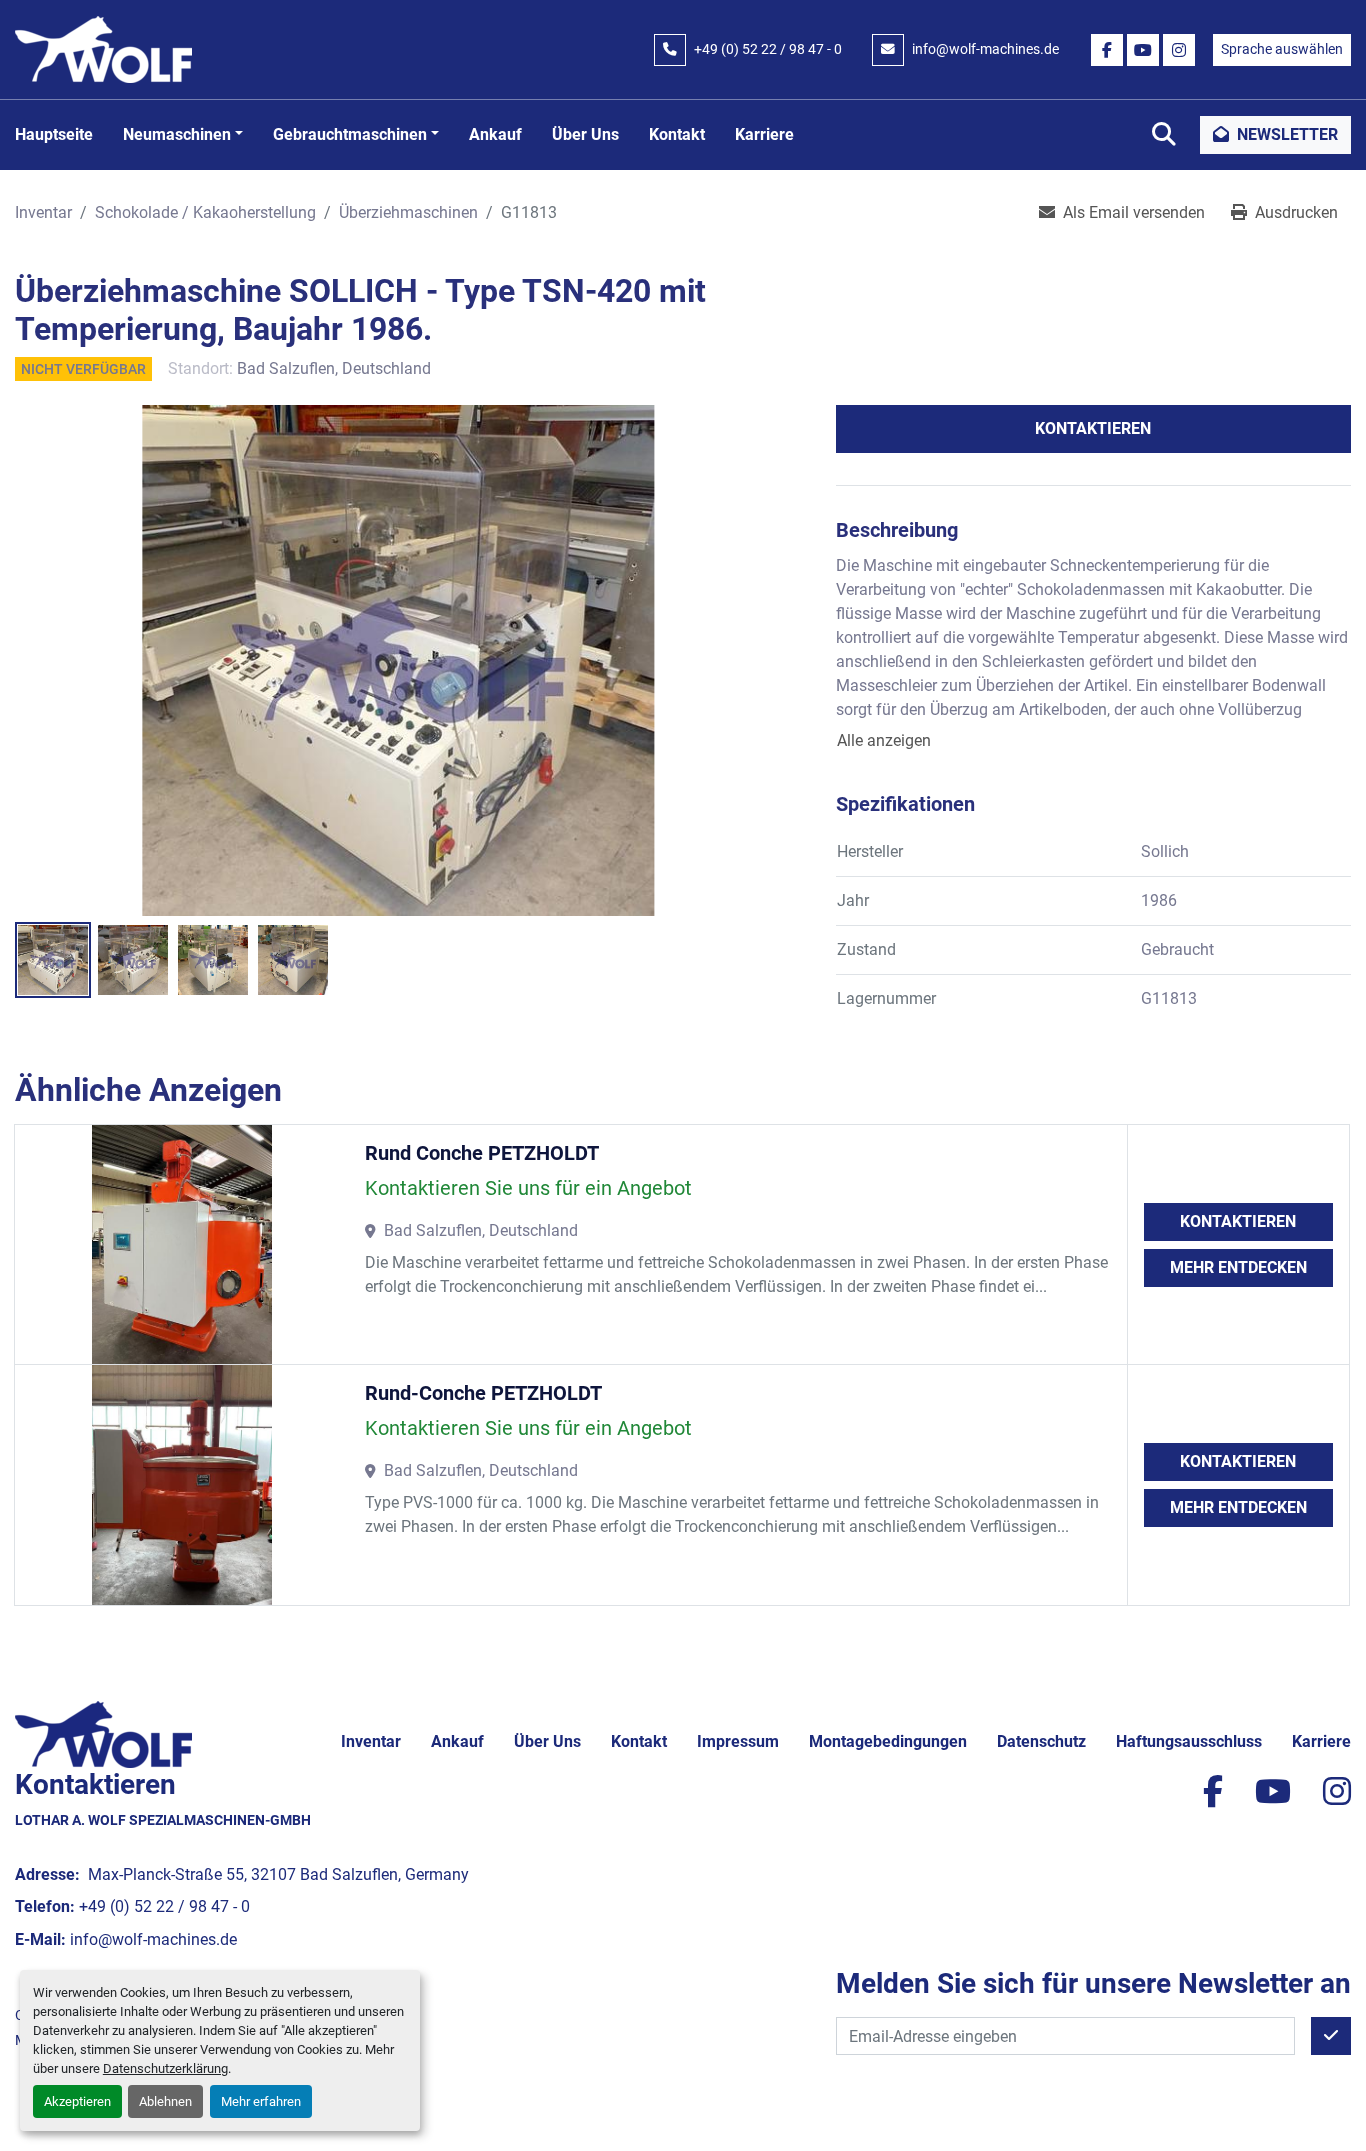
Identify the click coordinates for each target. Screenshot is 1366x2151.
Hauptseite (54, 134)
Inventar (371, 1741)
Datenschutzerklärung (165, 2068)
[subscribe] (1331, 2036)
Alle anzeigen (884, 740)
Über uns (585, 134)
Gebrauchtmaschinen (350, 134)
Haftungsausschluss (1189, 1741)
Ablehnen (165, 2101)
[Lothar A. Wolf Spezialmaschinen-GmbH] (103, 1733)
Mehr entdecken (1238, 1267)
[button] (183, 135)
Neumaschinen (177, 134)
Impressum (738, 1741)
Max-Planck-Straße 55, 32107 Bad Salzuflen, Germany (276, 1874)
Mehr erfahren (261, 2101)
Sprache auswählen (1282, 49)
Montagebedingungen (888, 1741)
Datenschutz (1041, 1741)
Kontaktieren (1093, 428)
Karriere (764, 134)
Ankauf (495, 134)
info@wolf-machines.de (985, 49)
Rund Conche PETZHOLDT (482, 1153)
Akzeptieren (77, 2101)
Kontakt (677, 134)
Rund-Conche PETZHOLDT (483, 1393)
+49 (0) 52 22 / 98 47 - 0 (768, 49)
